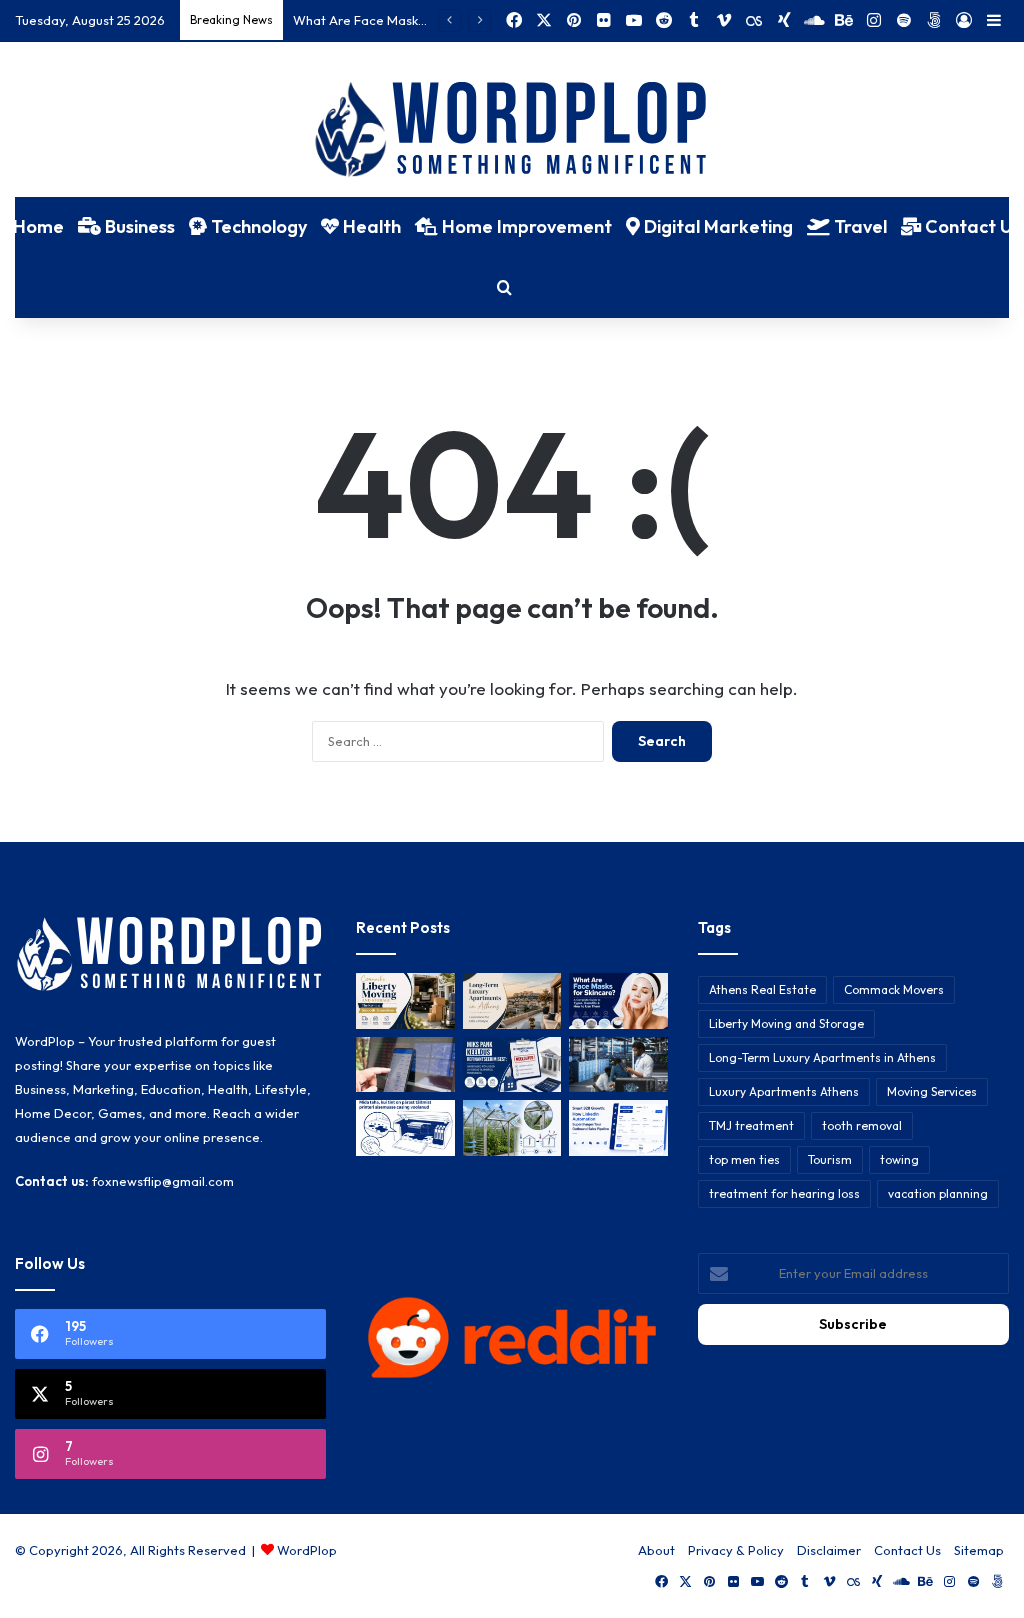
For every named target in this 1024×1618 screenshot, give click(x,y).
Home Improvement (525, 226)
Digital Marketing (716, 226)
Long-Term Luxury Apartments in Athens (822, 1057)
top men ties (744, 1159)
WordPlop (307, 1550)
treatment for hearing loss (784, 1193)
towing (899, 1159)
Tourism (830, 1159)
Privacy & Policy (736, 1550)
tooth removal (862, 1125)
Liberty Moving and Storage (786, 1023)
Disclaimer (829, 1550)
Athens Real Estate (762, 989)
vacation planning (938, 1193)
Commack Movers (894, 989)
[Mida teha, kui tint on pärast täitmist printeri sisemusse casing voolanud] (405, 1128)
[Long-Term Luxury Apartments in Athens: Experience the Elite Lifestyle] (512, 1001)
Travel (858, 226)
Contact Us (907, 1550)
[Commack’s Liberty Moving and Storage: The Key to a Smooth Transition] (405, 1001)
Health (370, 226)
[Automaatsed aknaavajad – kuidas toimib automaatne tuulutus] (512, 1128)
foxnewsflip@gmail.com (163, 1181)
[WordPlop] (512, 131)
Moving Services (932, 1091)
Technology (257, 226)
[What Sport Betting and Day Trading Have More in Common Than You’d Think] (405, 1065)
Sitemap (979, 1550)
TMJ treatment (751, 1125)
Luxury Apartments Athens (784, 1091)
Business (138, 226)
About (656, 1550)
